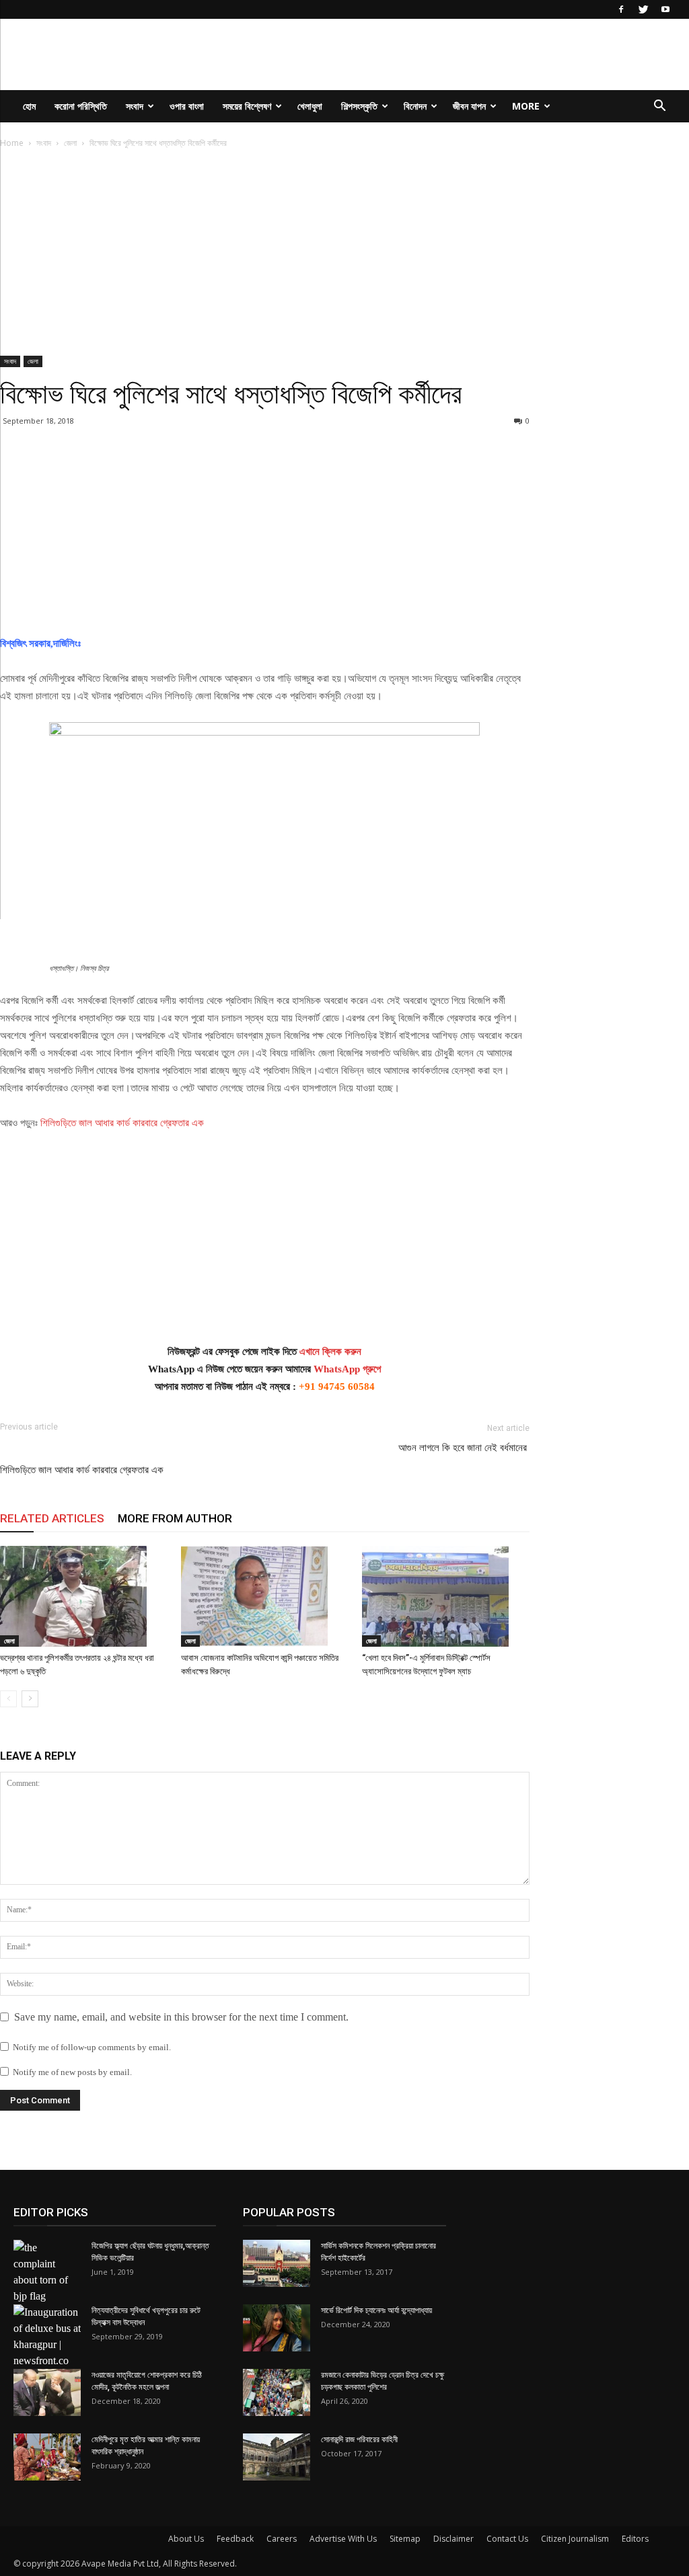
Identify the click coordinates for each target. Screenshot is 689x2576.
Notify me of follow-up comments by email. (92, 2047)
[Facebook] (621, 9)
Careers (282, 2539)
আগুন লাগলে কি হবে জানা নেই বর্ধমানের (464, 1448)
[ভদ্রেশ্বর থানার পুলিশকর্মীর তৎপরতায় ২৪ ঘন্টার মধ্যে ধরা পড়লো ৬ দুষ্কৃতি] (83, 1596)
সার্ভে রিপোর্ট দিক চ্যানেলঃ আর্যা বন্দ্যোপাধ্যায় (376, 2310)
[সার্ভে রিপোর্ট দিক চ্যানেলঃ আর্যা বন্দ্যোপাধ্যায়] (277, 2328)
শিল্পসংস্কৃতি (359, 106)
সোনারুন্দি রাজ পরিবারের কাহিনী (359, 2440)
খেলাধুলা (310, 106)
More (526, 106)
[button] (659, 107)
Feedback (235, 2539)
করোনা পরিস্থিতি (81, 106)
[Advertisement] (265, 256)
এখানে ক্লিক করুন (330, 1352)
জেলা (70, 143)
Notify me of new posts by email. (72, 2072)
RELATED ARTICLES (52, 1518)
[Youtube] (665, 9)
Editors (635, 2539)
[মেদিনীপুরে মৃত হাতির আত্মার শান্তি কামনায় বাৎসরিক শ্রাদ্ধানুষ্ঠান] (47, 2457)
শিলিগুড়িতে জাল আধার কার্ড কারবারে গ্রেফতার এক (122, 1123)
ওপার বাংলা (187, 106)
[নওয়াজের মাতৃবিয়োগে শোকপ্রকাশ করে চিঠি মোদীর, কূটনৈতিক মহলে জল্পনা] (47, 2392)
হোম (29, 106)
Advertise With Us (343, 2539)
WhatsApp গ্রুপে (347, 1369)
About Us (186, 2539)
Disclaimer (454, 2539)
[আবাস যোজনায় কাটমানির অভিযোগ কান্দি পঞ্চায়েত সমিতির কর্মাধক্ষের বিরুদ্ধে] (264, 1596)
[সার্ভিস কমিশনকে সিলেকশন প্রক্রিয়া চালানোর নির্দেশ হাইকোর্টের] (277, 2263)
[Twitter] (643, 9)
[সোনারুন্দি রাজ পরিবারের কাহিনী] (277, 2457)
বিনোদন (415, 106)
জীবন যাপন (469, 106)
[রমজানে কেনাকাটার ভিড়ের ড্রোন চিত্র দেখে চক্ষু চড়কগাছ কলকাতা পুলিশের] (277, 2392)
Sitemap (405, 2539)
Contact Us (507, 2539)
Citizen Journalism (575, 2539)
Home (12, 143)
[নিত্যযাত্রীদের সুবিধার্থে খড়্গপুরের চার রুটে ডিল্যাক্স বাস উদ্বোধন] (47, 2337)
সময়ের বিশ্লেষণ (247, 106)
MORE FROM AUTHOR (175, 1518)
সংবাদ (135, 106)
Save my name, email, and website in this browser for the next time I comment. (181, 2017)
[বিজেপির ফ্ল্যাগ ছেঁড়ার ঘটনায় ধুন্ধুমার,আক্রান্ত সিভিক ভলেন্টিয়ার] (47, 2272)
